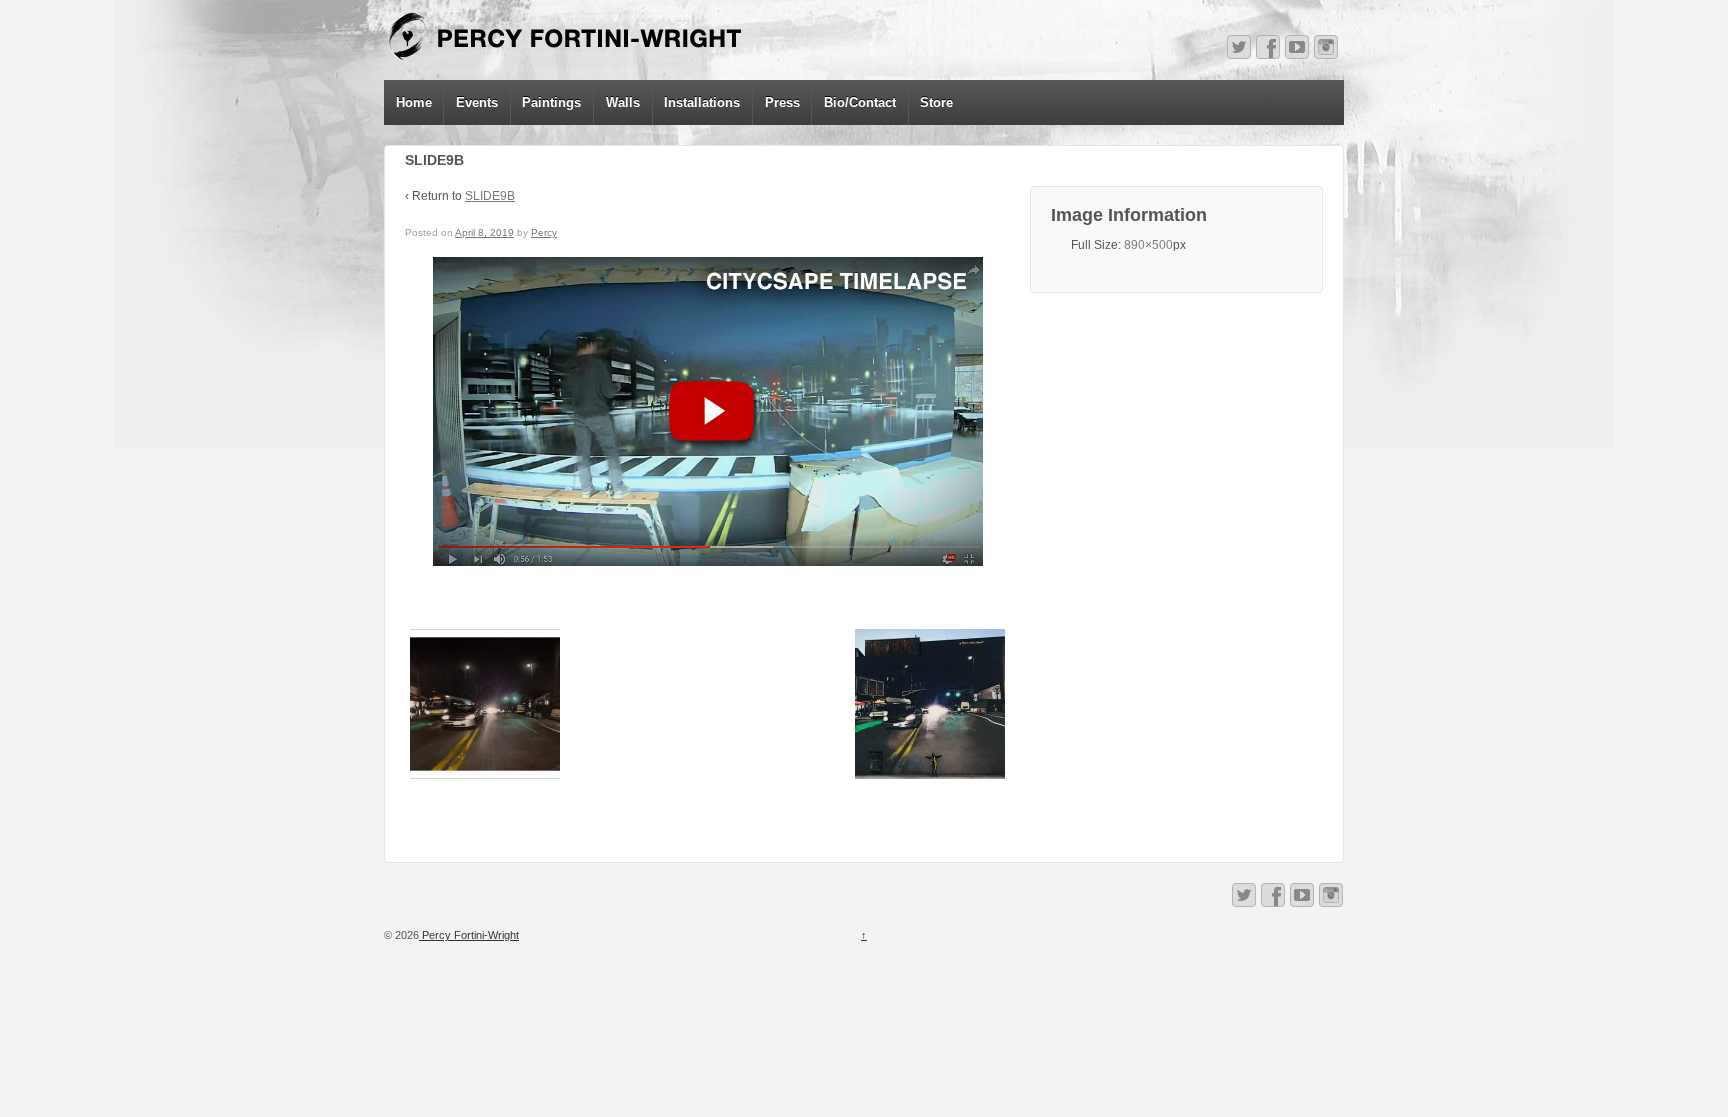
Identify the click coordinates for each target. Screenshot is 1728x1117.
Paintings (551, 102)
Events (477, 102)
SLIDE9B (490, 196)
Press (782, 102)
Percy (544, 232)
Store (936, 102)
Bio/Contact (860, 102)
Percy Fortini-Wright (469, 935)
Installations (702, 102)
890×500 (1148, 245)
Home (414, 102)
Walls (623, 102)
